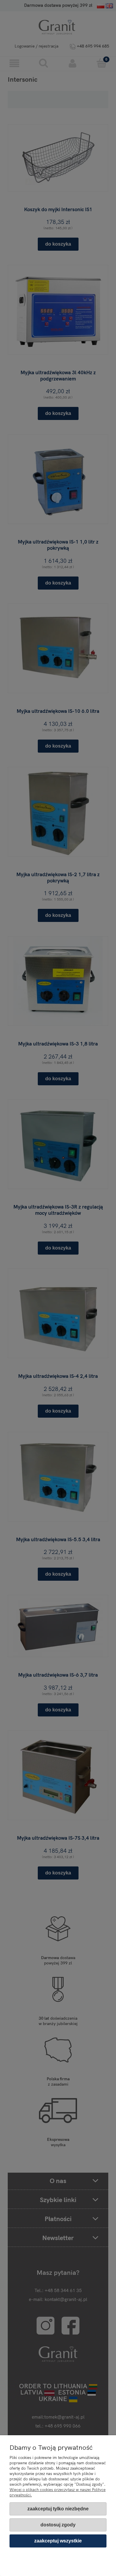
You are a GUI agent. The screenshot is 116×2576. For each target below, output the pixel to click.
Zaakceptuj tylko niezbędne (58, 2509)
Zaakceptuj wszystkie (58, 2541)
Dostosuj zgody (58, 2525)
